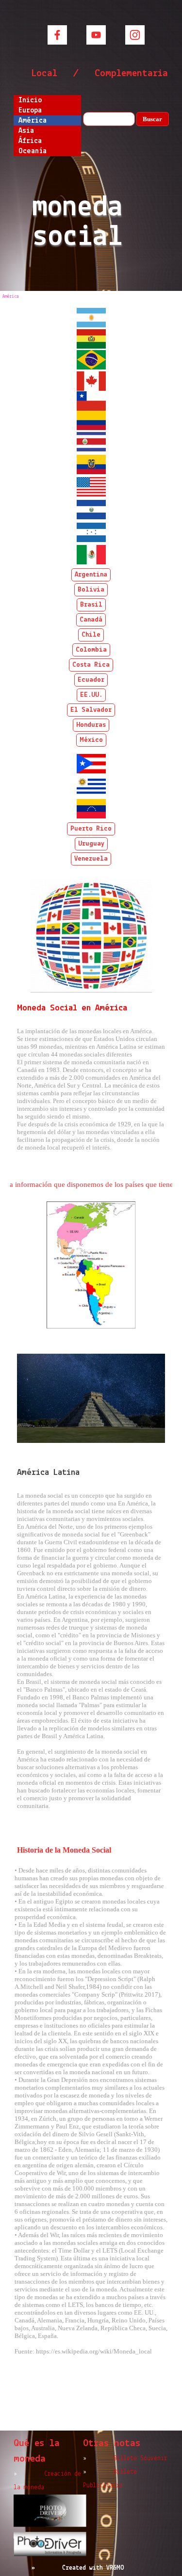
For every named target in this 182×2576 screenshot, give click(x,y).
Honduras (91, 725)
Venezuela (91, 859)
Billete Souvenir (140, 2458)
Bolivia (91, 590)
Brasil (91, 605)
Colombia (91, 650)
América (33, 121)
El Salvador (91, 710)
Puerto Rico (91, 829)
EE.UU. (91, 695)
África (30, 141)
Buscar (152, 119)
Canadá (91, 620)
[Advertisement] (91, 2399)
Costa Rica (91, 665)
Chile (91, 635)
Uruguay (91, 844)
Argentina (91, 575)
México (91, 740)
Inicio (30, 100)
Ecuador (91, 680)
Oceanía (33, 151)
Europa (30, 111)
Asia (26, 131)
